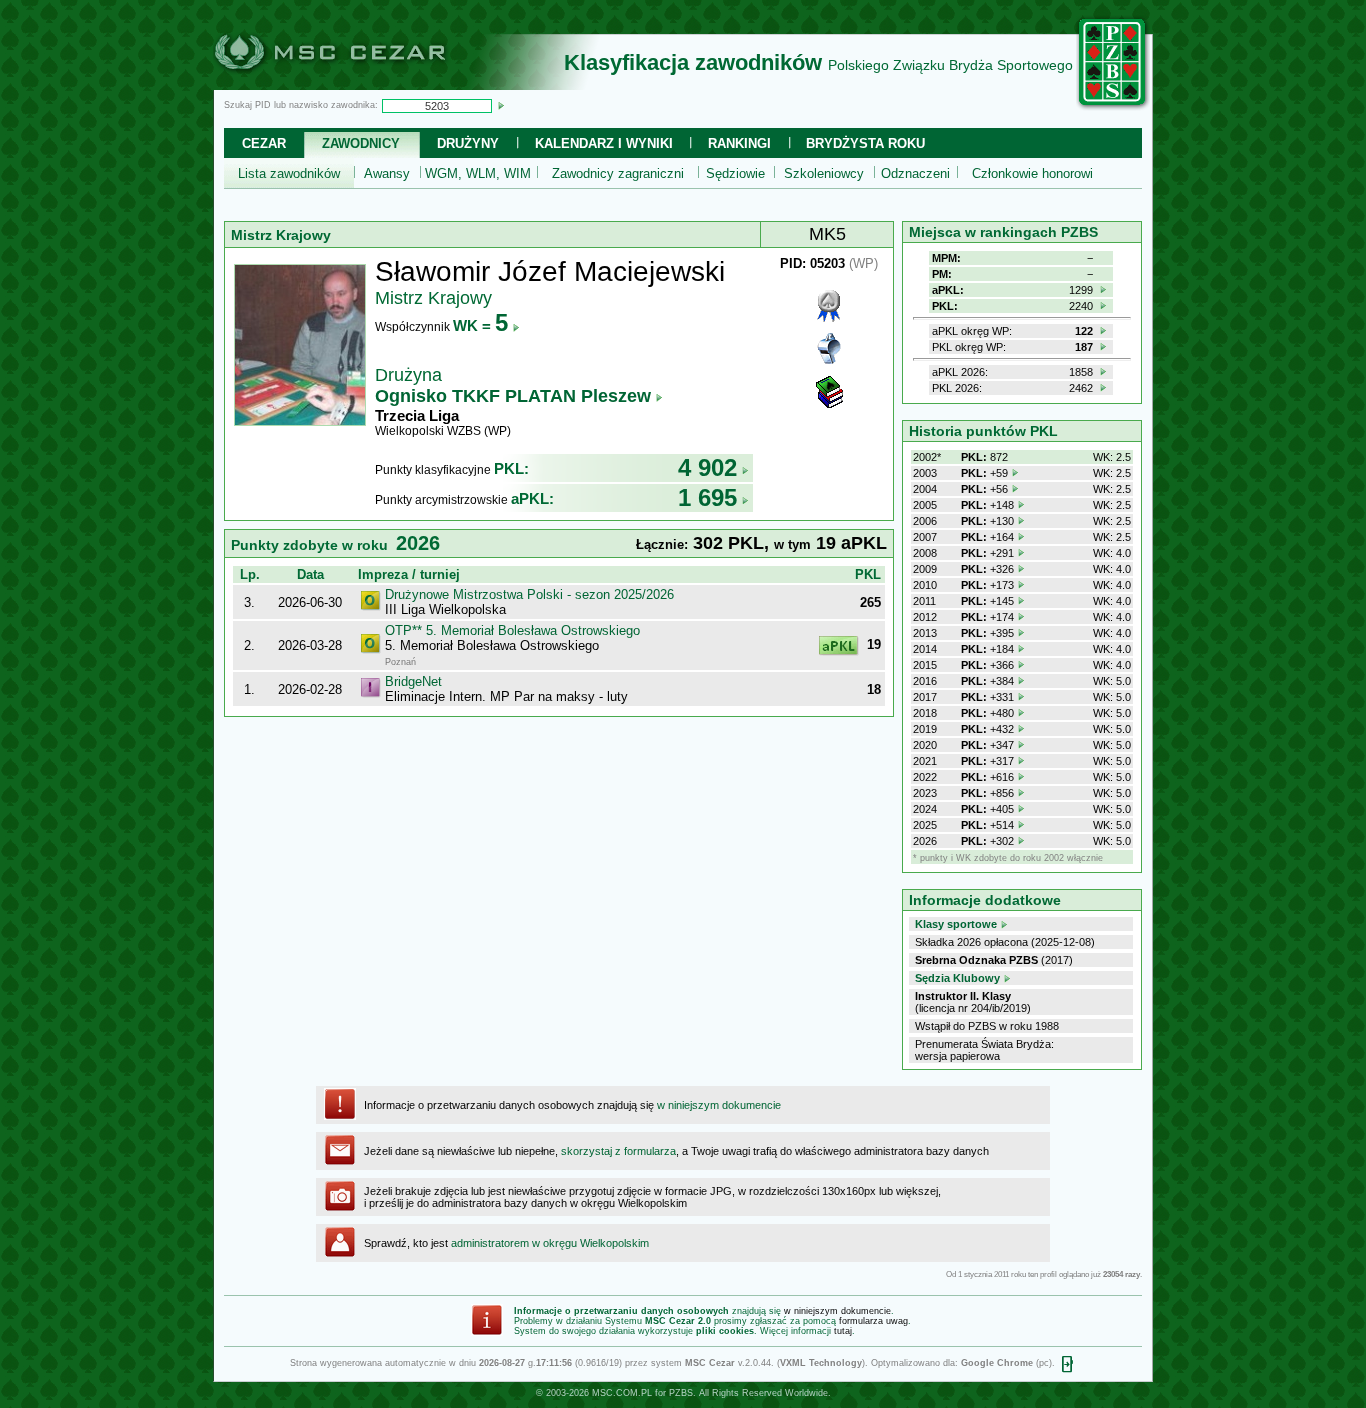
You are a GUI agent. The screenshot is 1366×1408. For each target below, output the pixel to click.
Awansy (387, 173)
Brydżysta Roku (865, 143)
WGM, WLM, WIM (478, 173)
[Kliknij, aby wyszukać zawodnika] (501, 105)
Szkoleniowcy (824, 173)
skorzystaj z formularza (618, 1151)
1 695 (707, 497)
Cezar (264, 143)
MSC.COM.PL (622, 1393)
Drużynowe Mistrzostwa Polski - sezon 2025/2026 (529, 594)
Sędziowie (735, 173)
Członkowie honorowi (1032, 173)
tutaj (843, 1331)
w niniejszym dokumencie (719, 1105)
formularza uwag (873, 1321)
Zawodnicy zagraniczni (618, 173)
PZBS (681, 1393)
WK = (480, 325)
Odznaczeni (915, 173)
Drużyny (468, 143)
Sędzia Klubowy (957, 978)
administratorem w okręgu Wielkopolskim (550, 1243)
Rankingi (739, 143)
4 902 (707, 467)
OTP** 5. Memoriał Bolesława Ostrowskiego (512, 630)
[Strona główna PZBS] (1113, 107)
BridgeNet (413, 681)
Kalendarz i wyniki (604, 143)
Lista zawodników (289, 173)
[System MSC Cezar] (363, 84)
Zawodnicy (361, 143)
